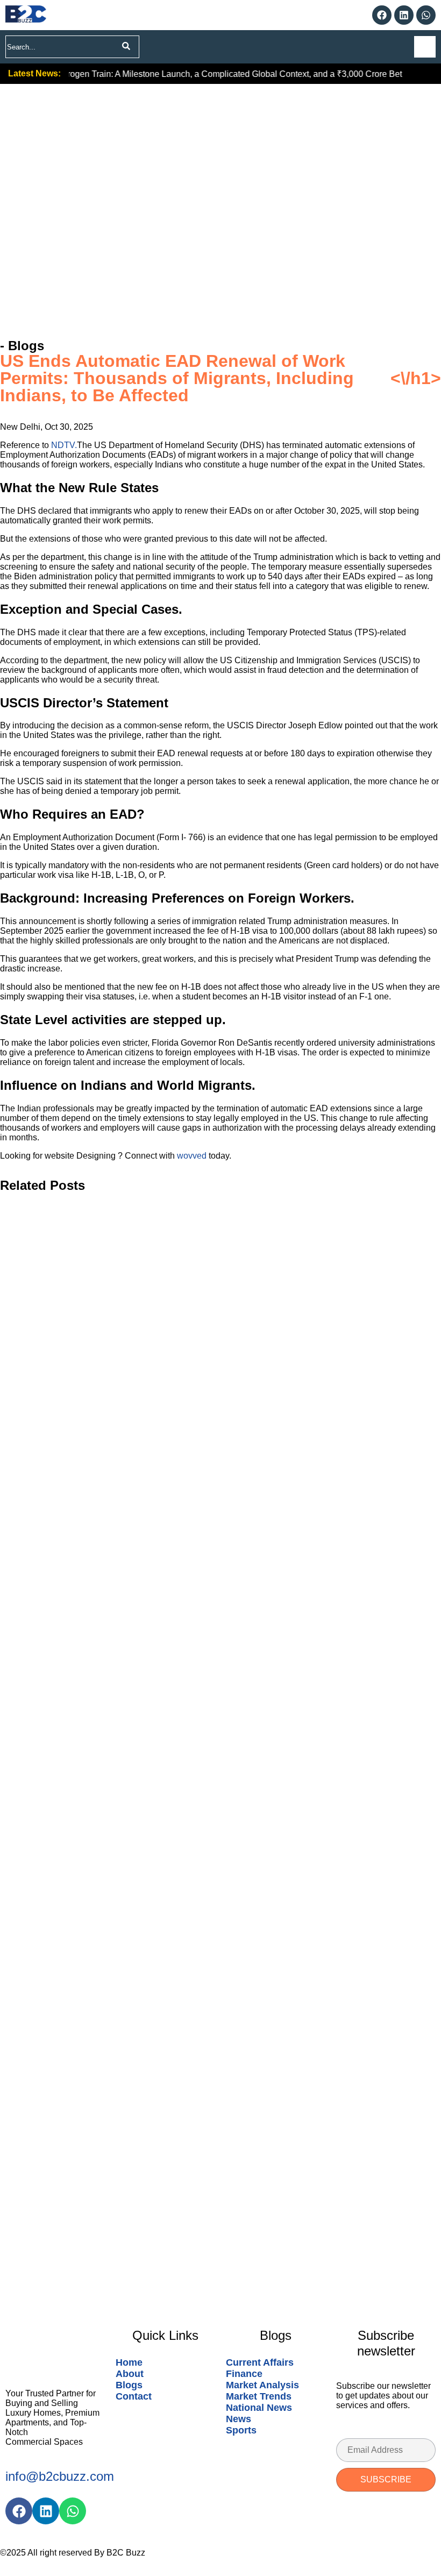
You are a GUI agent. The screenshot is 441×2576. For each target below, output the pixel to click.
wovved (193, 1156)
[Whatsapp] (426, 15)
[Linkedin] (404, 15)
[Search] (126, 47)
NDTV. (64, 445)
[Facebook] (382, 15)
